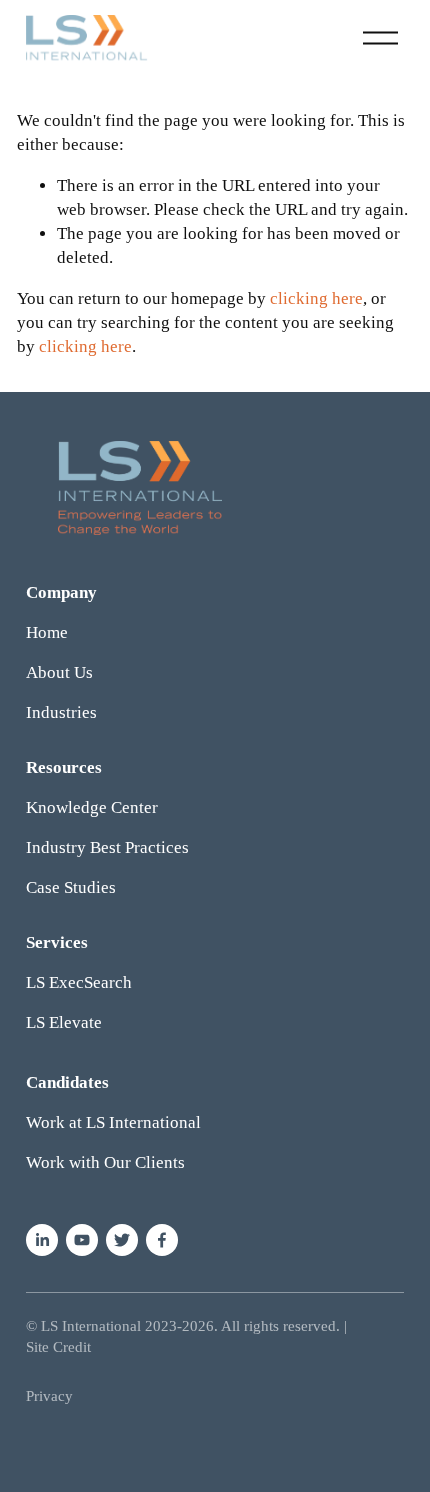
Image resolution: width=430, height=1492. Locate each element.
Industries (61, 712)
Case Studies (71, 887)
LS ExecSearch (79, 982)
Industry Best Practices (107, 847)
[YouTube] (82, 1240)
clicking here (316, 298)
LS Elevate (64, 1022)
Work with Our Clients (105, 1162)
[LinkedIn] (42, 1240)
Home (47, 632)
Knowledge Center (92, 807)
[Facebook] (162, 1240)
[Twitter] (122, 1240)
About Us (59, 672)
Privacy (49, 1396)
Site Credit (58, 1347)
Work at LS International (113, 1122)
